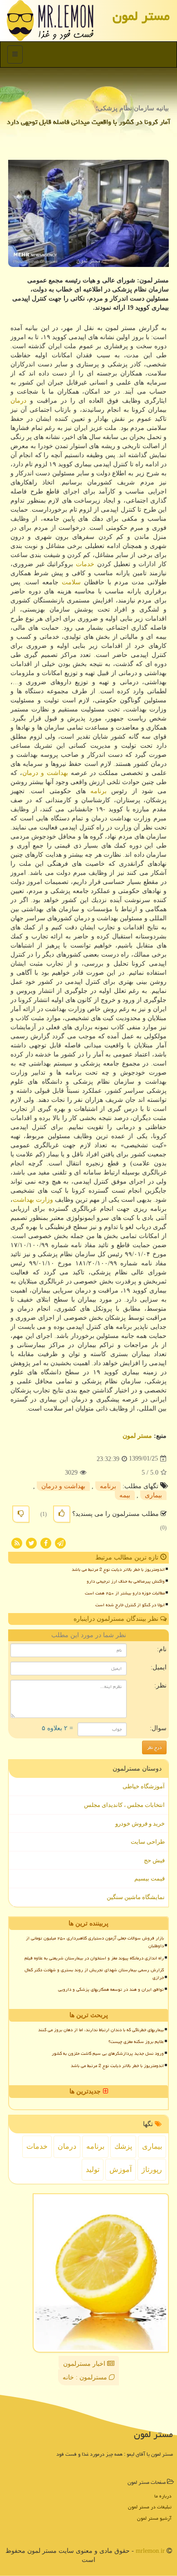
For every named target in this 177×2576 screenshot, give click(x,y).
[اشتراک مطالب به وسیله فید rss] (17, 1542)
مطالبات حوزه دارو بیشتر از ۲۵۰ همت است (125, 1593)
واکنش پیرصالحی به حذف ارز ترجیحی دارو (126, 1581)
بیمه (125, 1495)
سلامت (71, 582)
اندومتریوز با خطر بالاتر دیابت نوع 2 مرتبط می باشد (118, 1569)
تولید (93, 2169)
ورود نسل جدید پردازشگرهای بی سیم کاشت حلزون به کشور (108, 2053)
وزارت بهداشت (33, 1200)
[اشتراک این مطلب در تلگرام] (60, 1542)
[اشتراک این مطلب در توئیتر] (31, 1542)
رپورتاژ (152, 2169)
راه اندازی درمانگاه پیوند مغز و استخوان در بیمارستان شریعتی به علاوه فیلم (94, 1958)
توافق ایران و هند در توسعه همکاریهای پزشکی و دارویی (111, 1989)
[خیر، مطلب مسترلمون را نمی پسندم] (21, 1514)
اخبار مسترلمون (85, 2364)
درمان (18, 401)
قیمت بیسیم (150, 1878)
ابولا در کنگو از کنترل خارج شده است (130, 1605)
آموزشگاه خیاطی (144, 1786)
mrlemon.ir (150, 2551)
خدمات (85, 564)
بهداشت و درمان (45, 773)
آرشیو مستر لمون (154, 2518)
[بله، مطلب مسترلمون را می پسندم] (62, 1514)
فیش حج (154, 1860)
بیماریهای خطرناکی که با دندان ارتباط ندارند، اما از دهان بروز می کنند (101, 2030)
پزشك (123, 2146)
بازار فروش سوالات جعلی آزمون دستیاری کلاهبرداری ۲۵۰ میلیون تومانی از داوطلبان (95, 1942)
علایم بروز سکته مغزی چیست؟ (136, 2042)
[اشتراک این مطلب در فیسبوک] (46, 1542)
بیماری (153, 1495)
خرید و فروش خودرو (140, 1823)
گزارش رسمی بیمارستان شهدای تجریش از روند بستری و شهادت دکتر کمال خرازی (94, 1974)
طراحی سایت (148, 1842)
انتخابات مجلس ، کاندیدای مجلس (124, 1805)
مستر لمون (141, 16)
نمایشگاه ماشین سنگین (136, 1897)
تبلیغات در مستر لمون (150, 2507)
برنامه (98, 791)
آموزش (120, 2169)
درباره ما (163, 2496)
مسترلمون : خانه (86, 2377)
